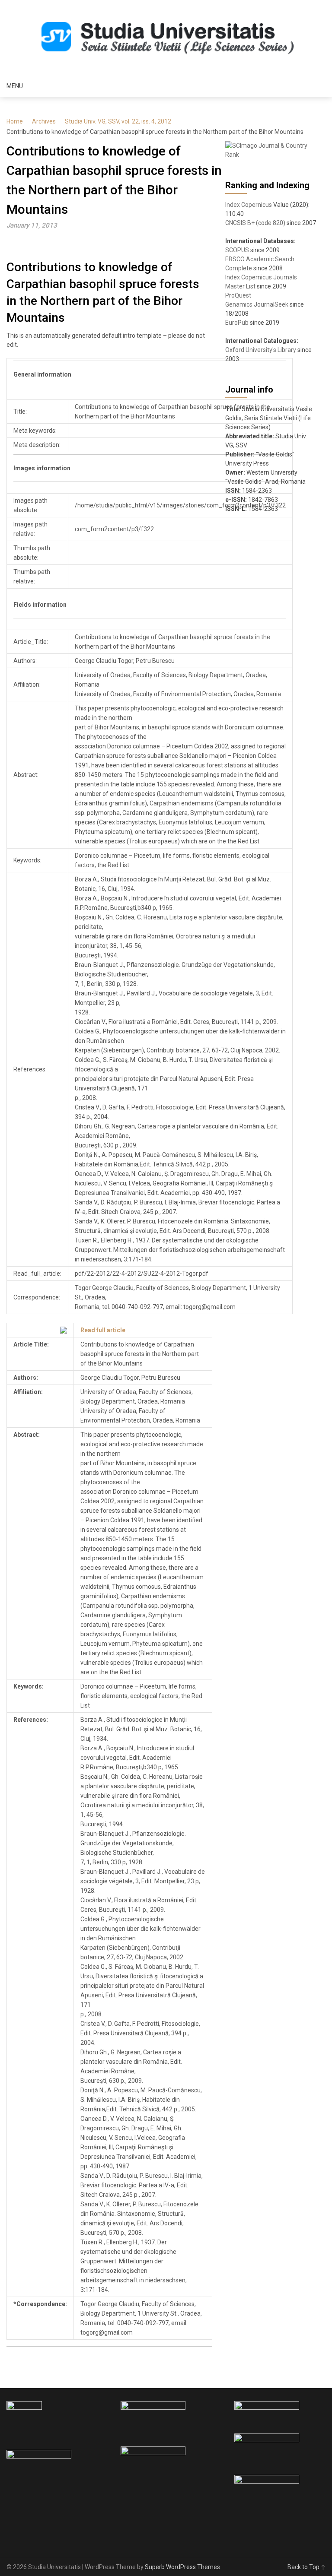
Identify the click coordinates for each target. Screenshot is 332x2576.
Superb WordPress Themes (182, 2567)
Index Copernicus (249, 205)
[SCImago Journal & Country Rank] (271, 155)
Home (15, 121)
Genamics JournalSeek (257, 304)
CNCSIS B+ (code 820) (255, 223)
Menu (15, 86)
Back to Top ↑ (306, 2567)
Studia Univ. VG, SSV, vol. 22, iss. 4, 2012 (118, 121)
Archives (44, 121)
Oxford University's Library (261, 350)
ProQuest (238, 295)
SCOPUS (237, 250)
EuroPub (237, 323)
